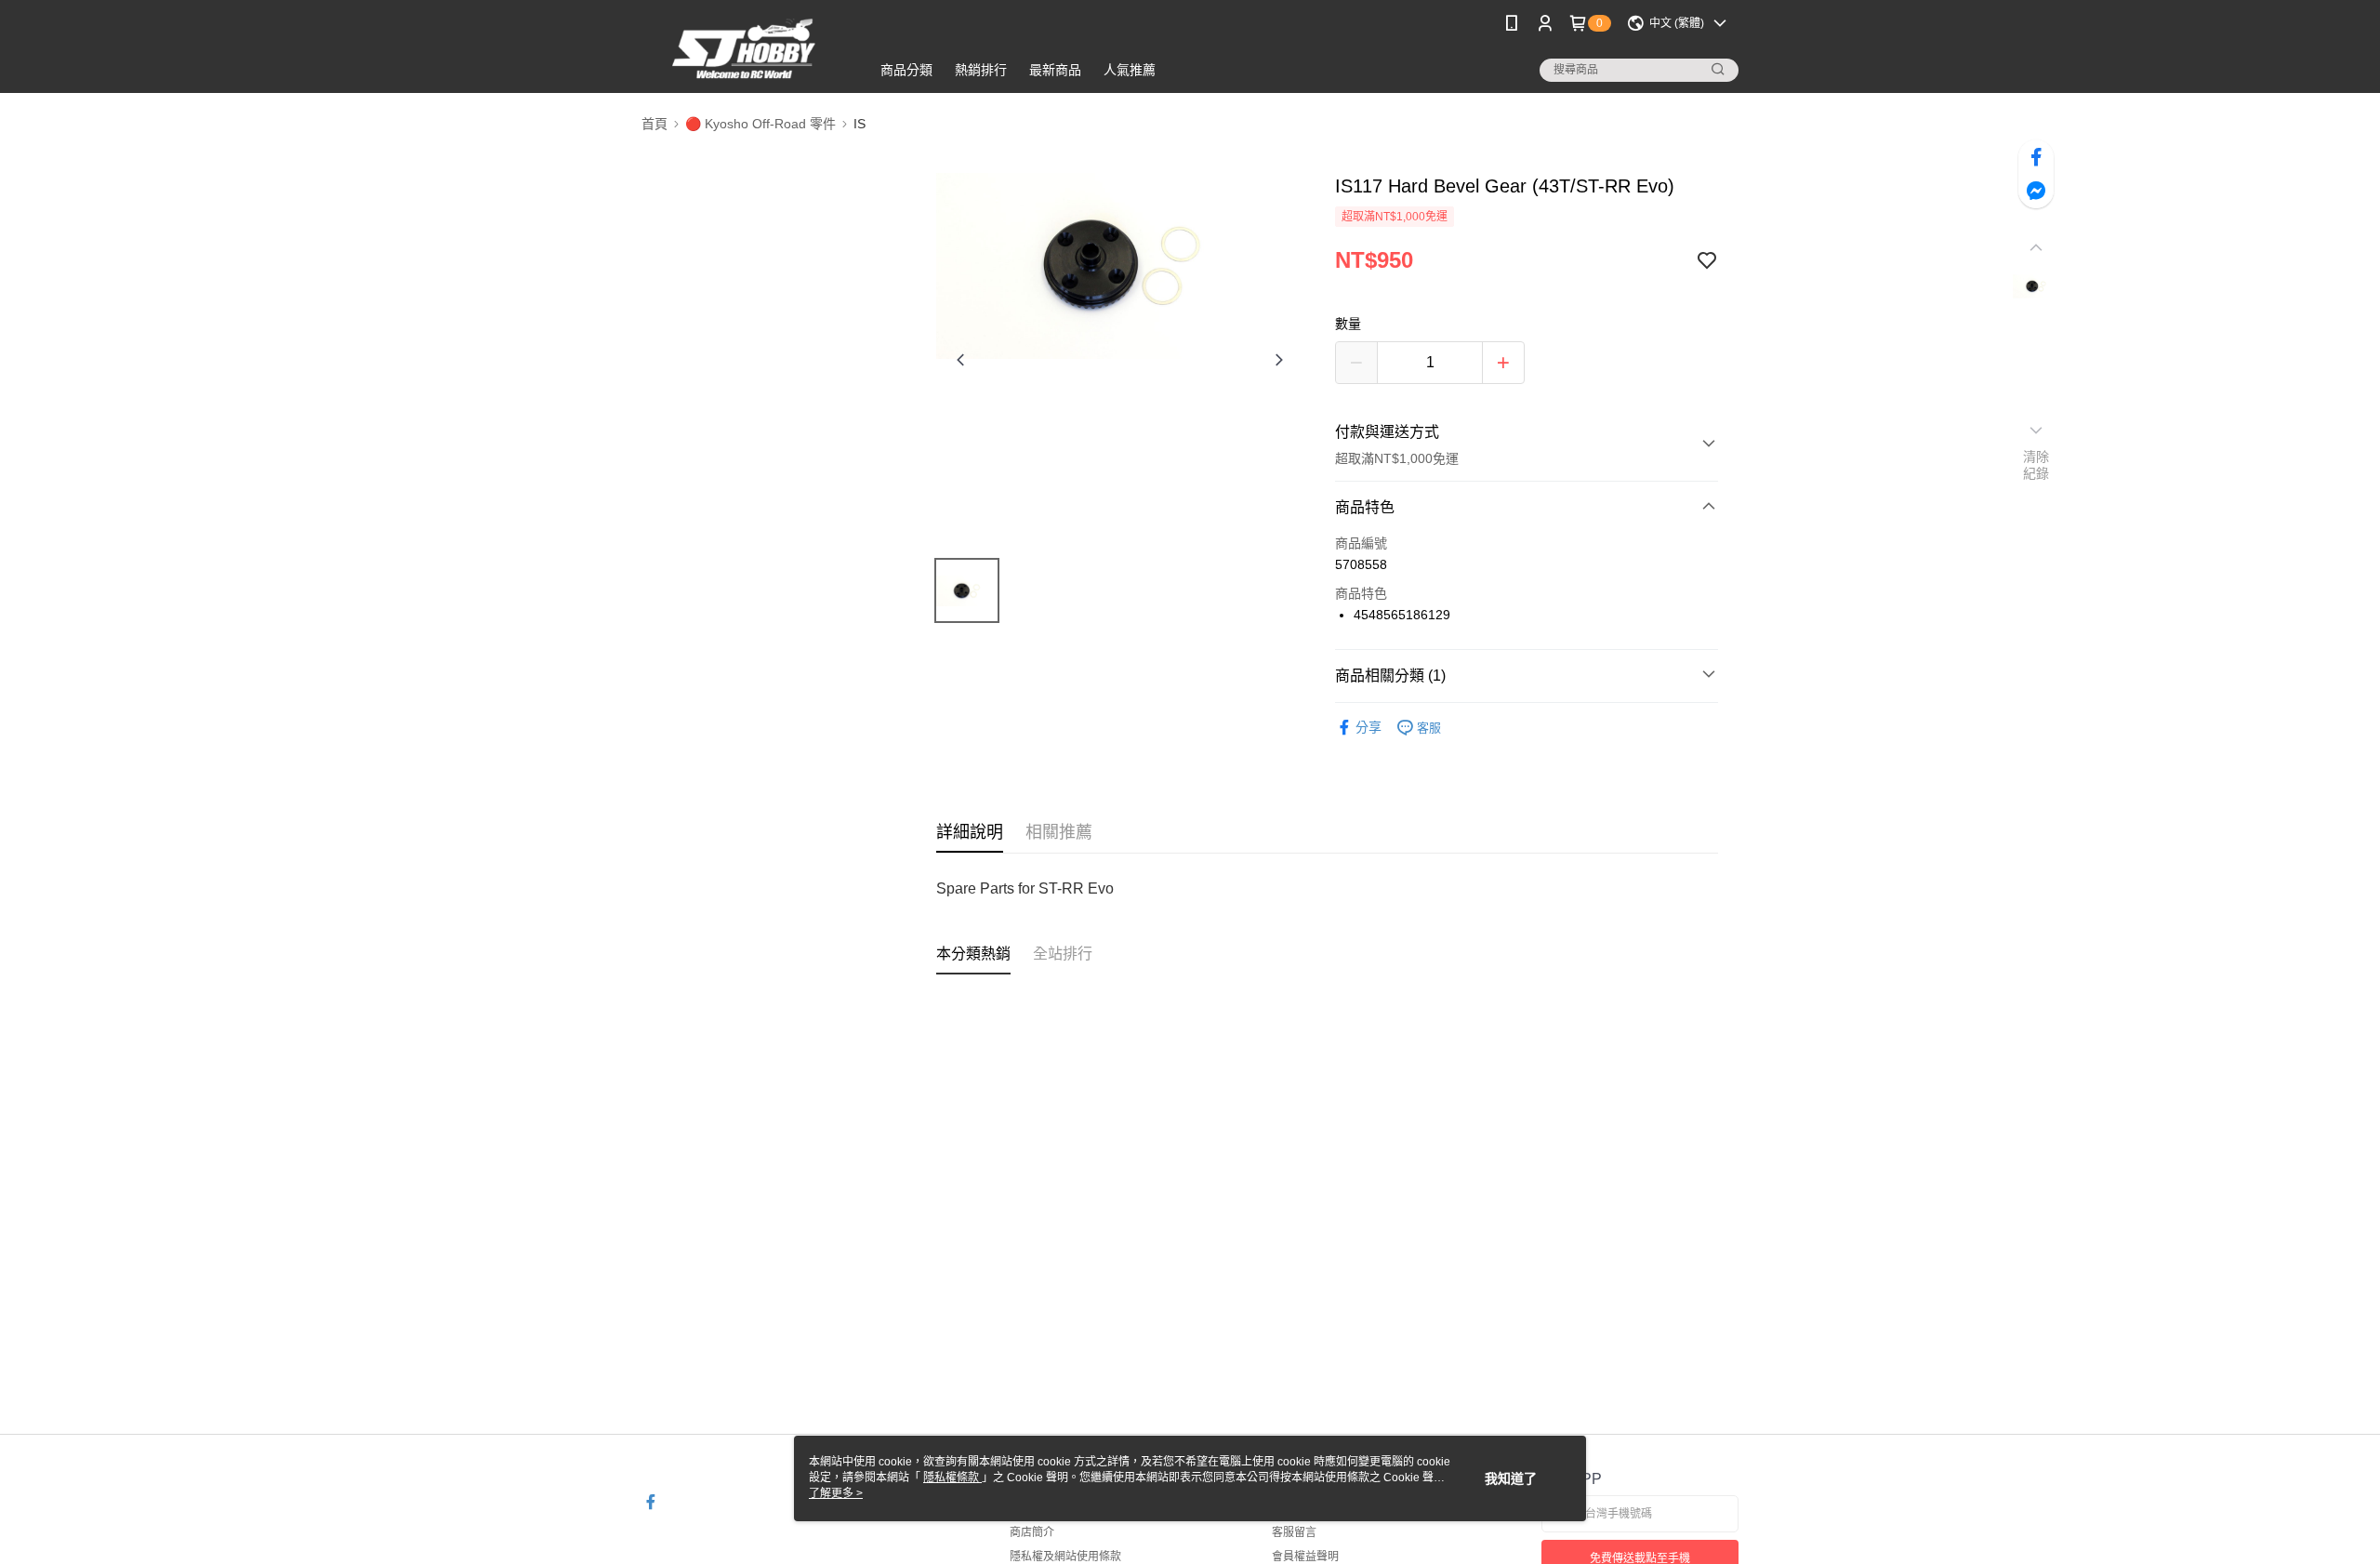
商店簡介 (1032, 1532)
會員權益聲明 (1305, 1557)
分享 (1368, 727)
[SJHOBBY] (745, 49)
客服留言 (1294, 1532)
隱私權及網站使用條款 (1065, 1557)
